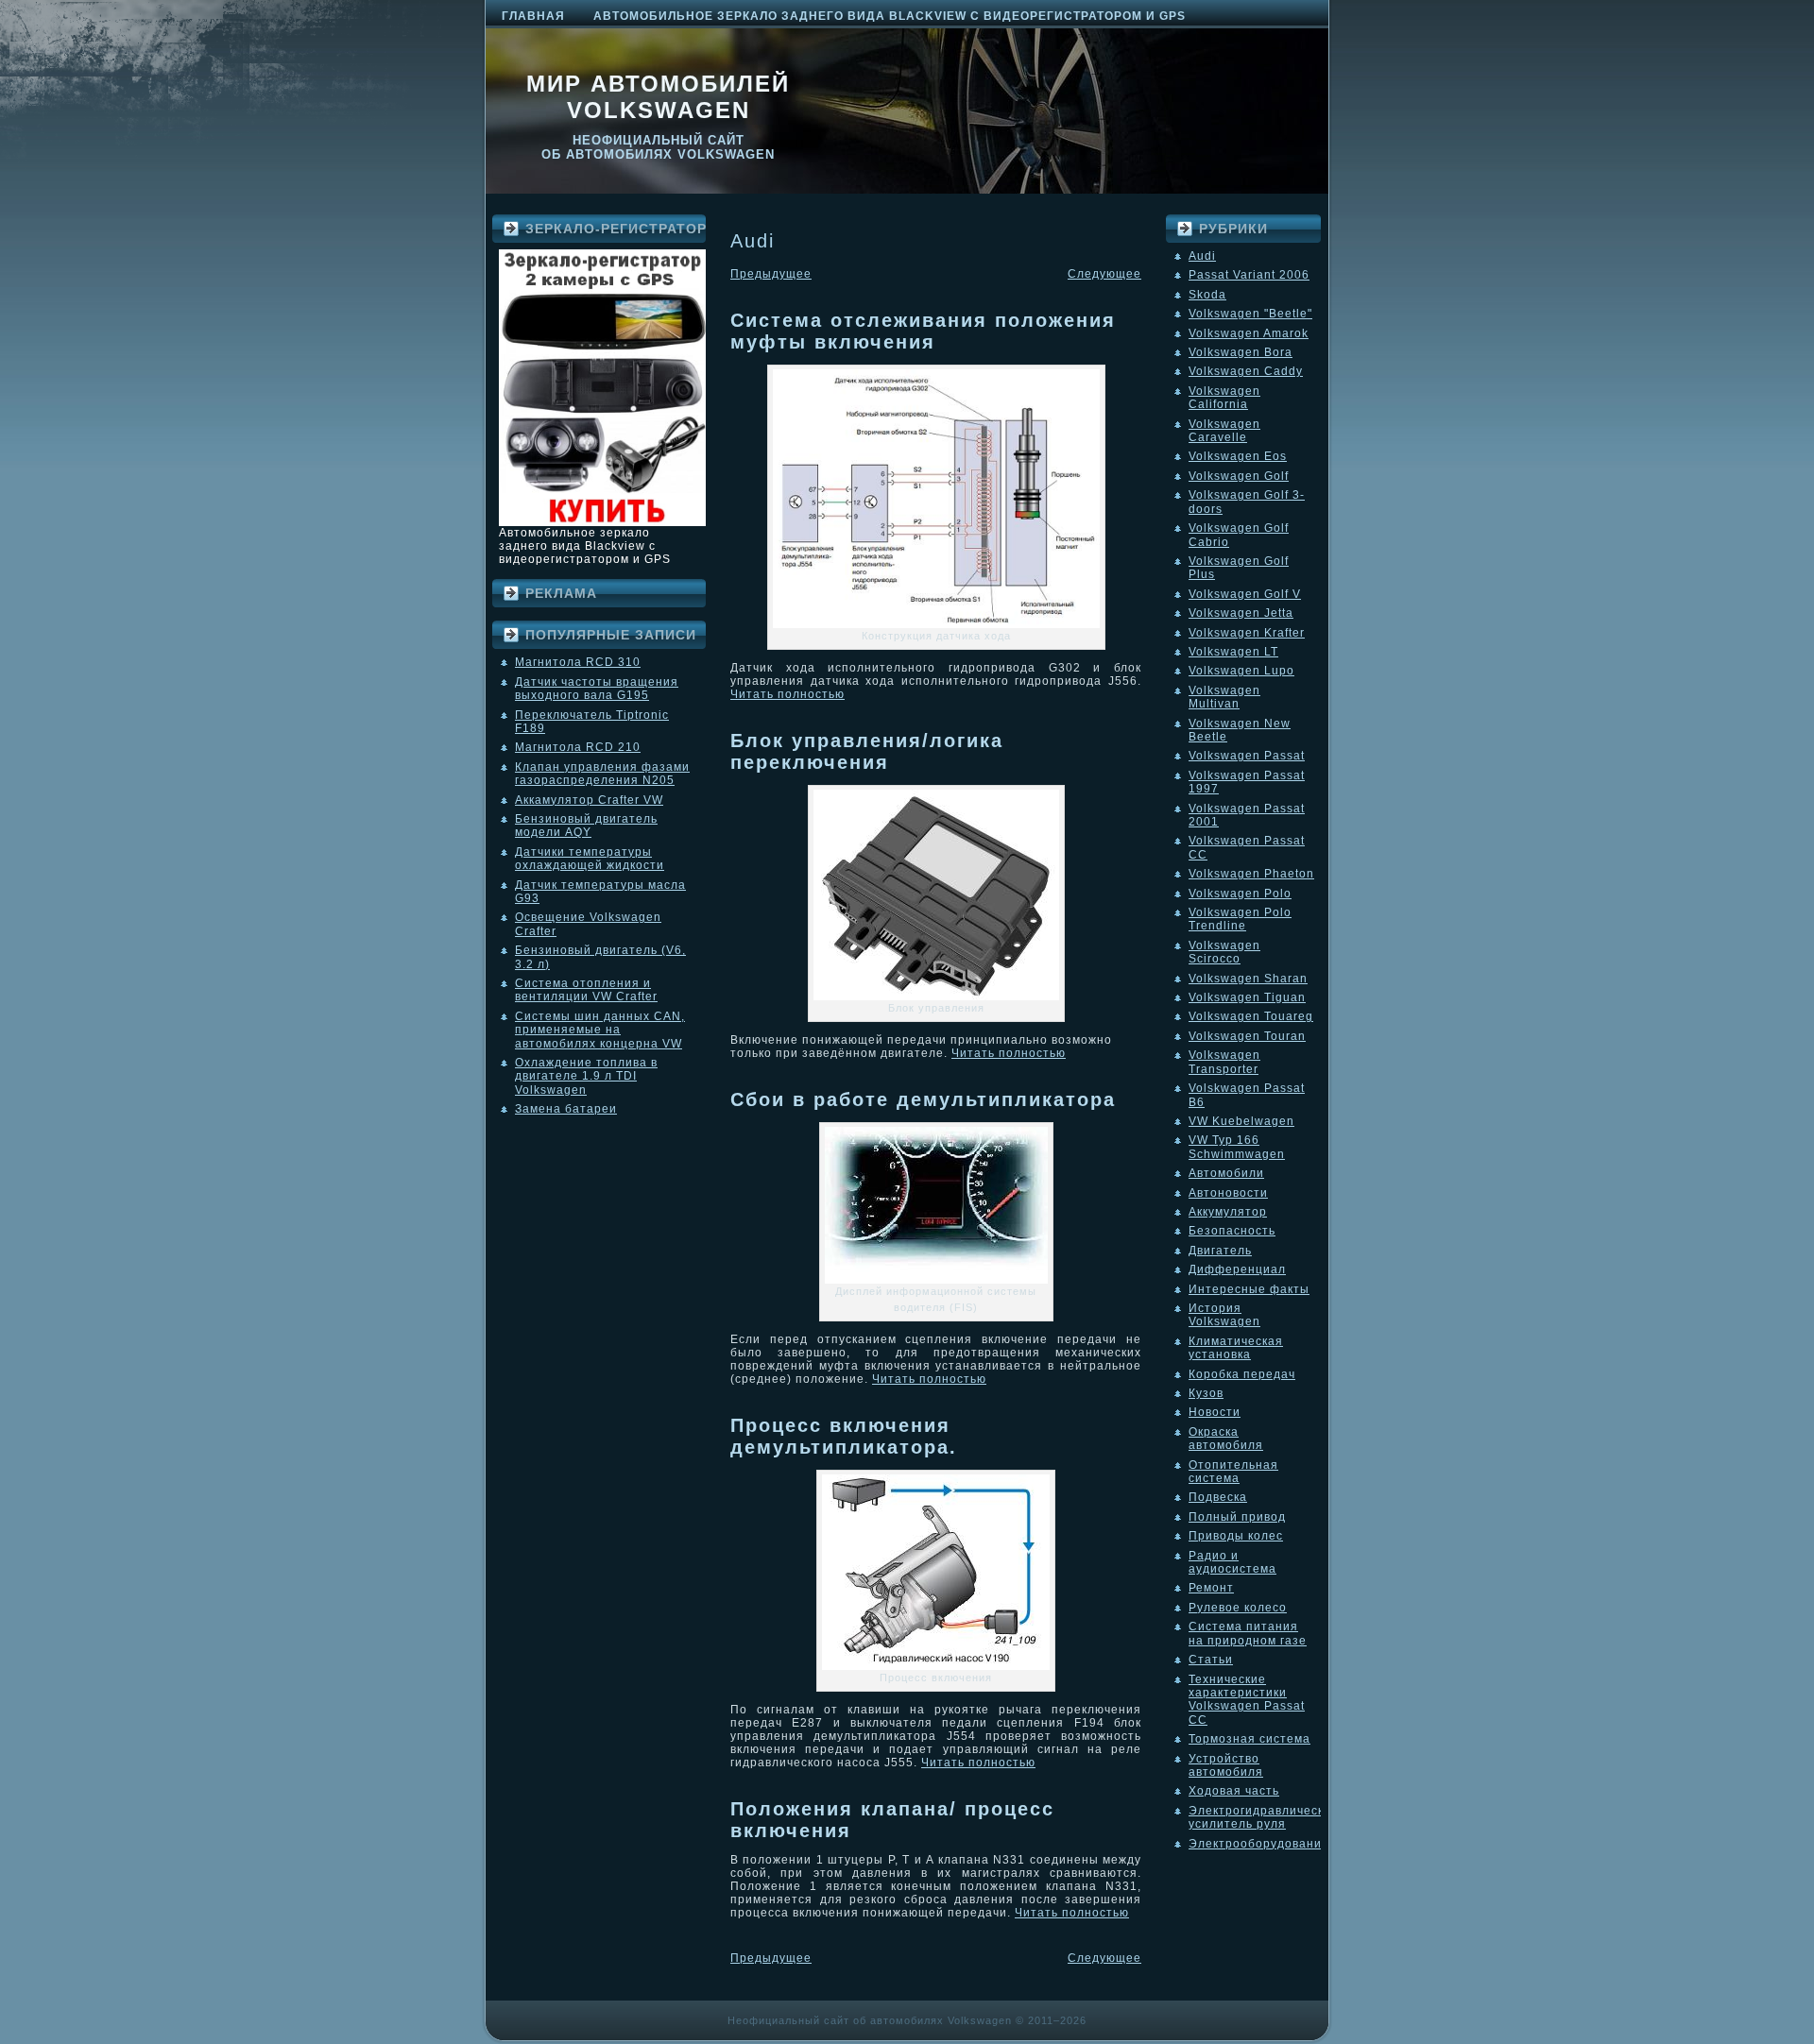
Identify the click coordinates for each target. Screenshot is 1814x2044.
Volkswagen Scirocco (1224, 952)
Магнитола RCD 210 (578, 747)
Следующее (1104, 274)
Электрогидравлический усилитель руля (1264, 1817)
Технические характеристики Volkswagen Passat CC (1247, 1700)
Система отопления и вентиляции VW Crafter (586, 990)
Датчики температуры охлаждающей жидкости (590, 859)
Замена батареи (566, 1109)
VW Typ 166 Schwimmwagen (1237, 1147)
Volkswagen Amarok (1249, 333)
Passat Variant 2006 (1249, 275)
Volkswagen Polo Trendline (1240, 919)
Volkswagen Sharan (1248, 979)
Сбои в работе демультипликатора (923, 1099)
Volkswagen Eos (1238, 456)
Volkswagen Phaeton (1251, 874)
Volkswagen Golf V (1245, 594)
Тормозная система (1249, 1739)
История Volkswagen (1224, 1315)
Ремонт (1211, 1588)
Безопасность (1232, 1231)
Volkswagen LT (1233, 652)
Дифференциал (1237, 1269)
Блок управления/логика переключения (867, 751)
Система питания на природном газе (1248, 1633)
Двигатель (1220, 1251)
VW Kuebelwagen (1241, 1121)
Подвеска (1218, 1497)
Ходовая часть (1234, 1791)
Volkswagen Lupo (1241, 671)
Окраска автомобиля (1226, 1439)
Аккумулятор (1228, 1212)
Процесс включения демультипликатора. (844, 1436)
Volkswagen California (1224, 398)
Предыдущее (771, 274)
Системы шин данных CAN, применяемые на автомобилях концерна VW (600, 1030)
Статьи (1211, 1660)
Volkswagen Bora (1241, 352)
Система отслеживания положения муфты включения (923, 331)
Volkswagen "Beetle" (1250, 314)
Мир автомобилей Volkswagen (658, 97)
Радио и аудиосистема (1232, 1562)
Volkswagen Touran (1247, 1036)
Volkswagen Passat (1247, 756)
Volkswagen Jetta (1241, 613)
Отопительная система (1233, 1472)
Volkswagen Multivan (1224, 697)
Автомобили (1226, 1173)
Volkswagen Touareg (1251, 1016)
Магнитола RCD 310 (578, 662)
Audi (1202, 256)
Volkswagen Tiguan (1247, 997)
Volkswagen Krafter (1247, 633)
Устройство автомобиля (1226, 1765)
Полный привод (1237, 1517)
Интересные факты (1249, 1289)
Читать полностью (787, 694)
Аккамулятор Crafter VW (589, 800)
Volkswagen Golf (1239, 476)
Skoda (1207, 295)
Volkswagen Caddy (1246, 371)
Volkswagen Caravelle (1224, 431)
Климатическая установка (1236, 1348)
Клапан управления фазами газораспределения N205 (602, 774)
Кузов (1206, 1393)
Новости (1215, 1412)
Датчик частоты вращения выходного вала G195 (597, 689)
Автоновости (1228, 1193)
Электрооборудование (1259, 1844)
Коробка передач (1242, 1374)
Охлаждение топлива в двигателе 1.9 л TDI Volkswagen (586, 1076)
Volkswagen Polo (1240, 894)
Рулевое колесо (1238, 1608)
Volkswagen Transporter (1224, 1062)
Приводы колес (1236, 1536)
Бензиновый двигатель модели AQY (586, 826)
